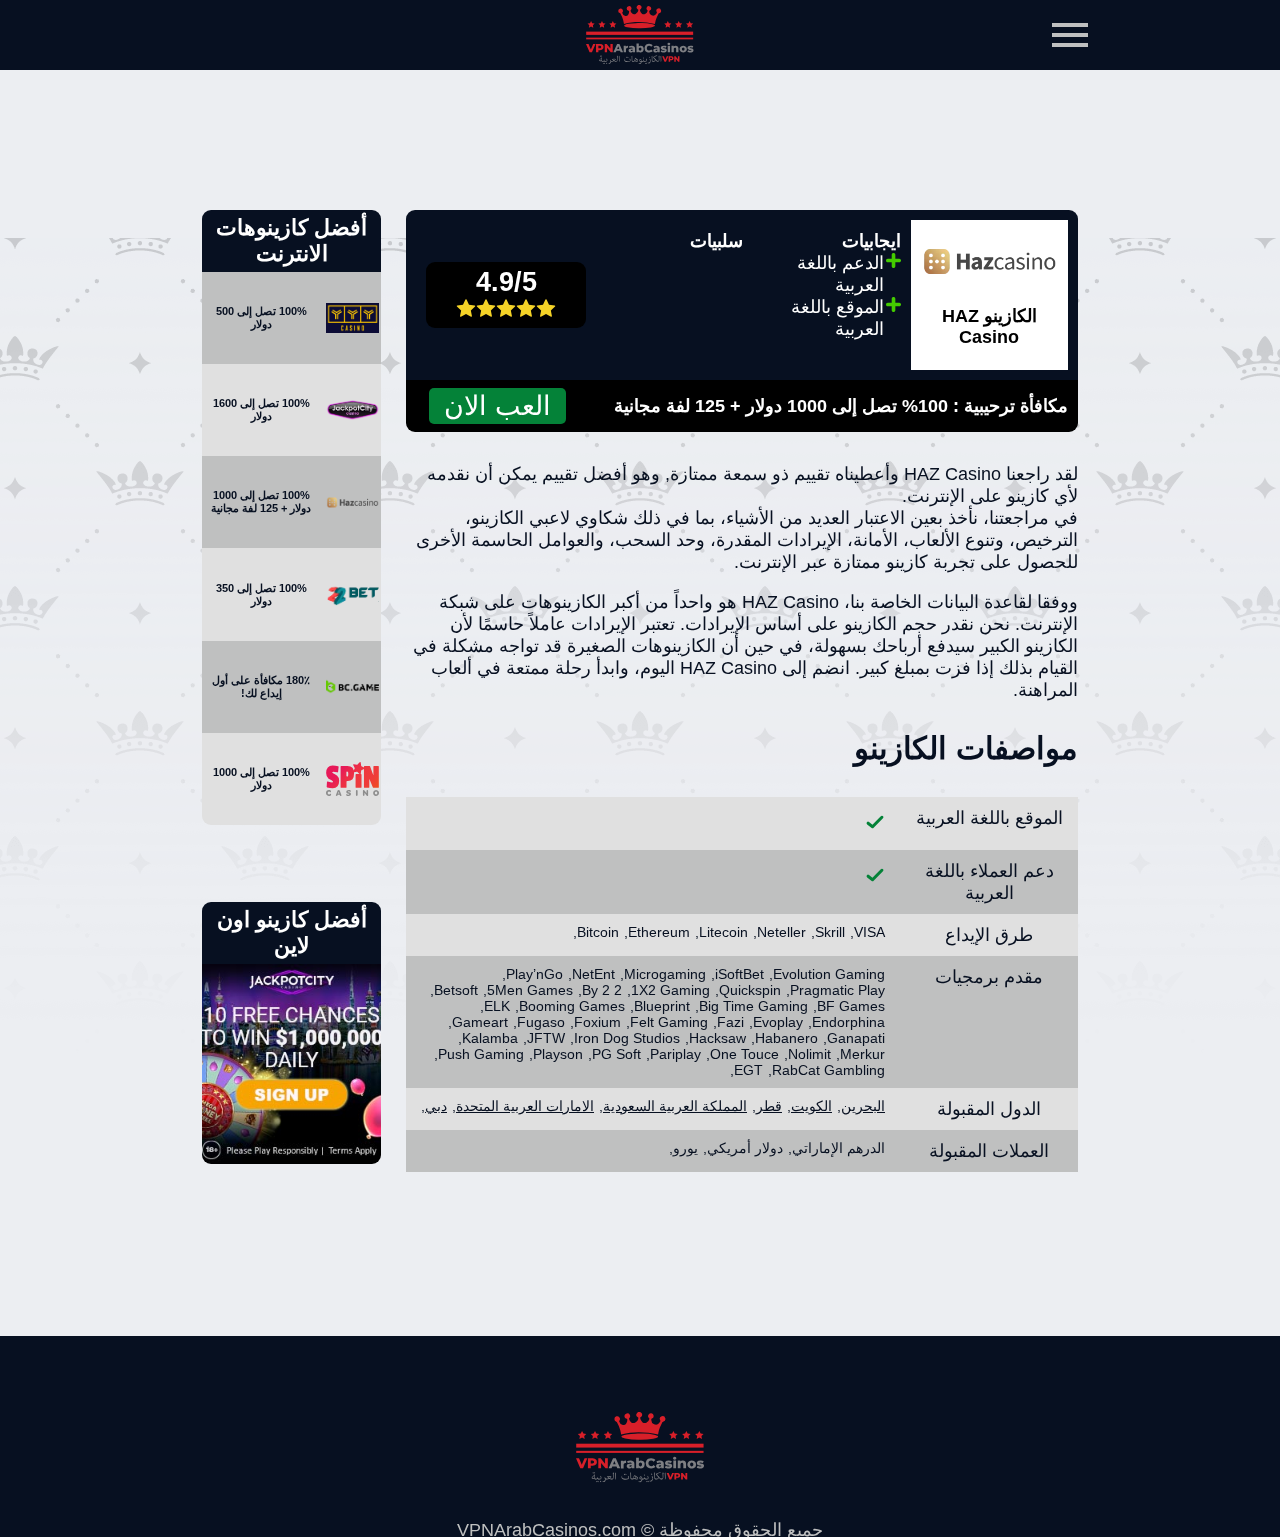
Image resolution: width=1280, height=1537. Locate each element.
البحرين (863, 1106)
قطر (769, 1106)
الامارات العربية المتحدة (525, 1106)
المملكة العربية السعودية (675, 1106)
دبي (436, 1106)
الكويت (811, 1106)
